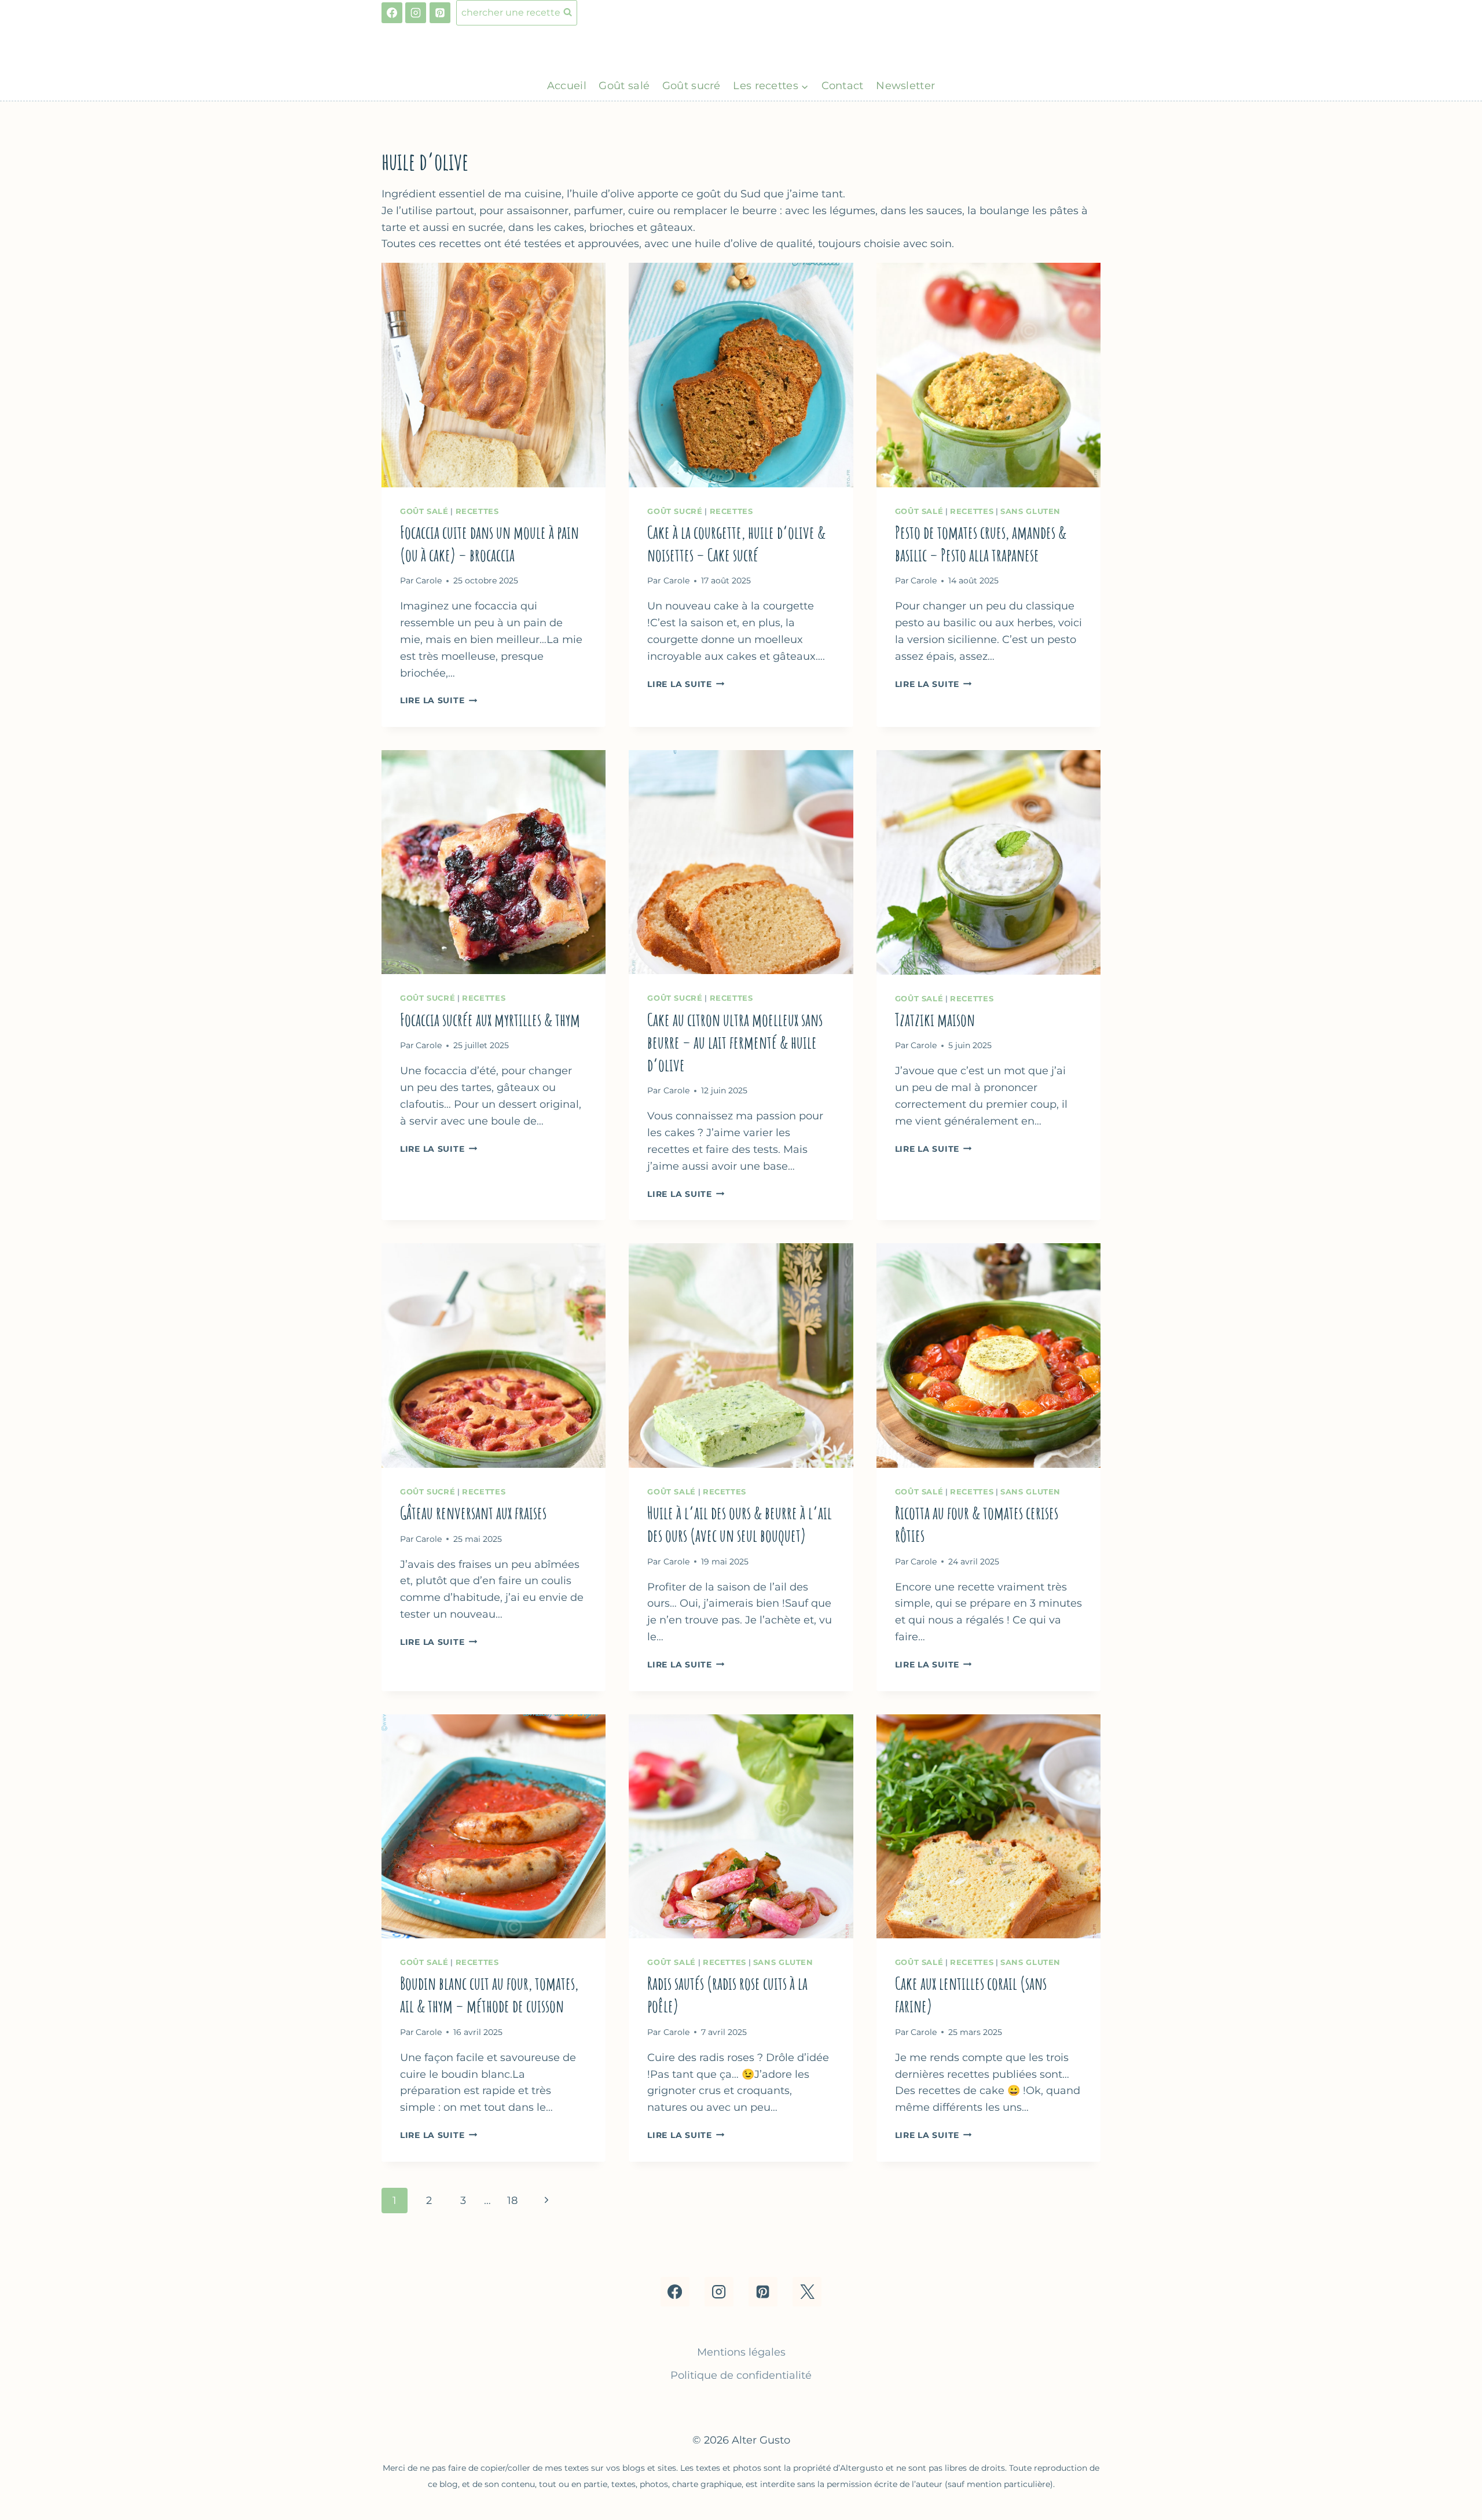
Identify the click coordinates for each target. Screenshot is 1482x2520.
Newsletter (905, 86)
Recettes (477, 511)
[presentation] (494, 375)
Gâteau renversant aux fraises (473, 1513)
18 (512, 2201)
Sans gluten (1030, 511)
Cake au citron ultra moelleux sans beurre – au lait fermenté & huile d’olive (735, 1042)
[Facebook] (392, 13)
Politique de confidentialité (741, 2375)
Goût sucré (692, 86)
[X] (807, 2291)
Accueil (567, 86)
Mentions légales (741, 2352)
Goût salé (624, 86)
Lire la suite (439, 700)
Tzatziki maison (935, 1020)
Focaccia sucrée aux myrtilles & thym (491, 1020)
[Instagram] (416, 13)
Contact (843, 86)
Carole (429, 581)
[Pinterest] (440, 13)
